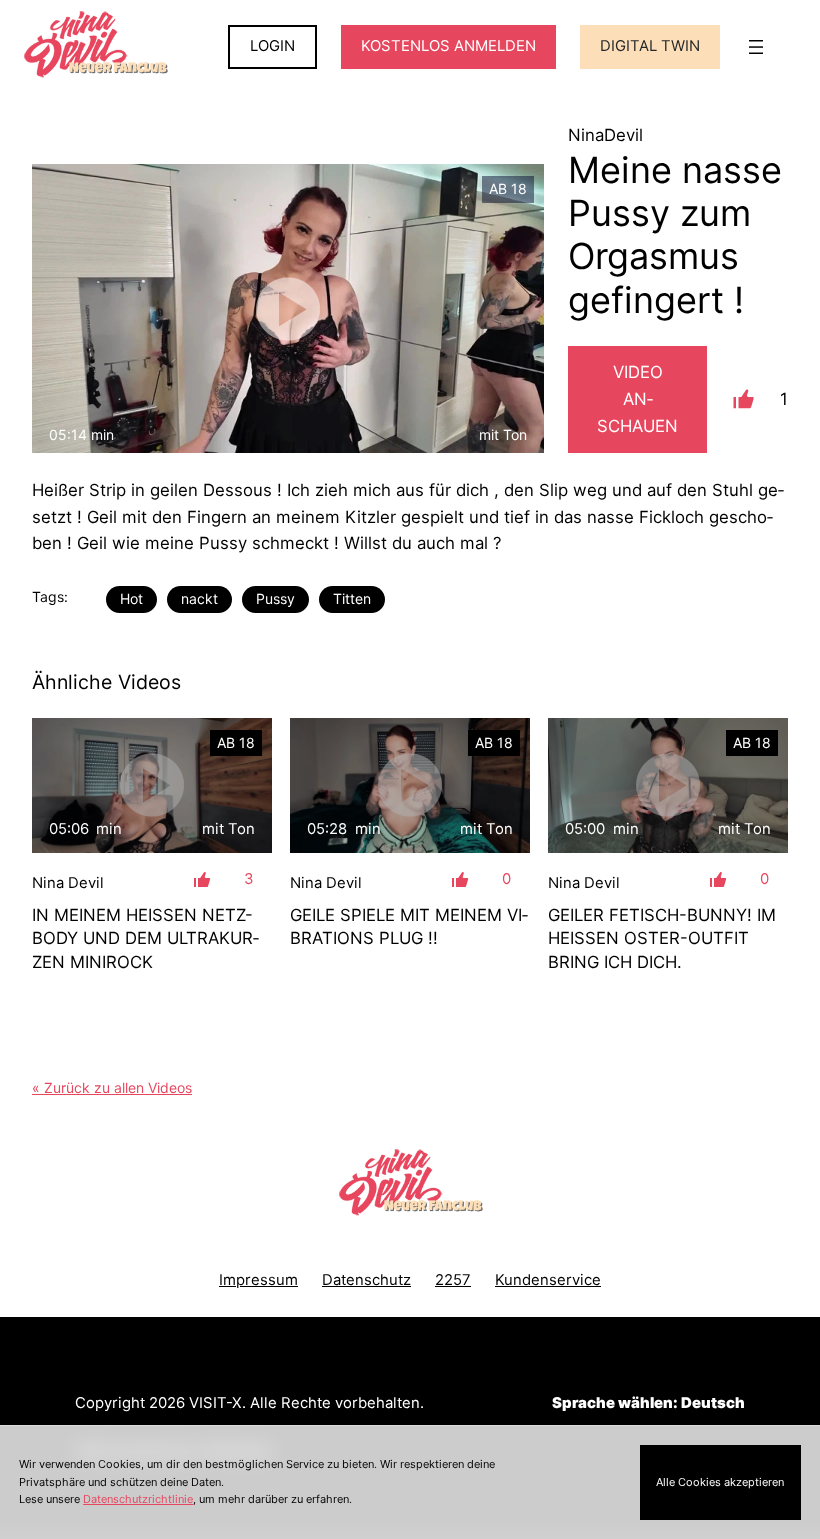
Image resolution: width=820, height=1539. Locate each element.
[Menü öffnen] (756, 47)
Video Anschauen (637, 399)
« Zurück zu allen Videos (112, 1087)
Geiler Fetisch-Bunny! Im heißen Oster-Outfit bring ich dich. (662, 938)
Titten (352, 598)
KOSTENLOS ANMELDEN (448, 46)
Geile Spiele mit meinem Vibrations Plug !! (409, 926)
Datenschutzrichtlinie (138, 1499)
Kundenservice (548, 1280)
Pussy (275, 598)
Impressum (258, 1280)
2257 (453, 1280)
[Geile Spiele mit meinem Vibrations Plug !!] (410, 785)
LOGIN (272, 46)
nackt (199, 598)
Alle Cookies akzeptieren (720, 1482)
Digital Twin (650, 46)
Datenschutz (366, 1280)
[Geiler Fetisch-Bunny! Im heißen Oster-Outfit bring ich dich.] (668, 785)
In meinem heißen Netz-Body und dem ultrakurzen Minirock (145, 938)
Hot (131, 598)
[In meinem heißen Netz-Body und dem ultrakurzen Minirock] (152, 785)
